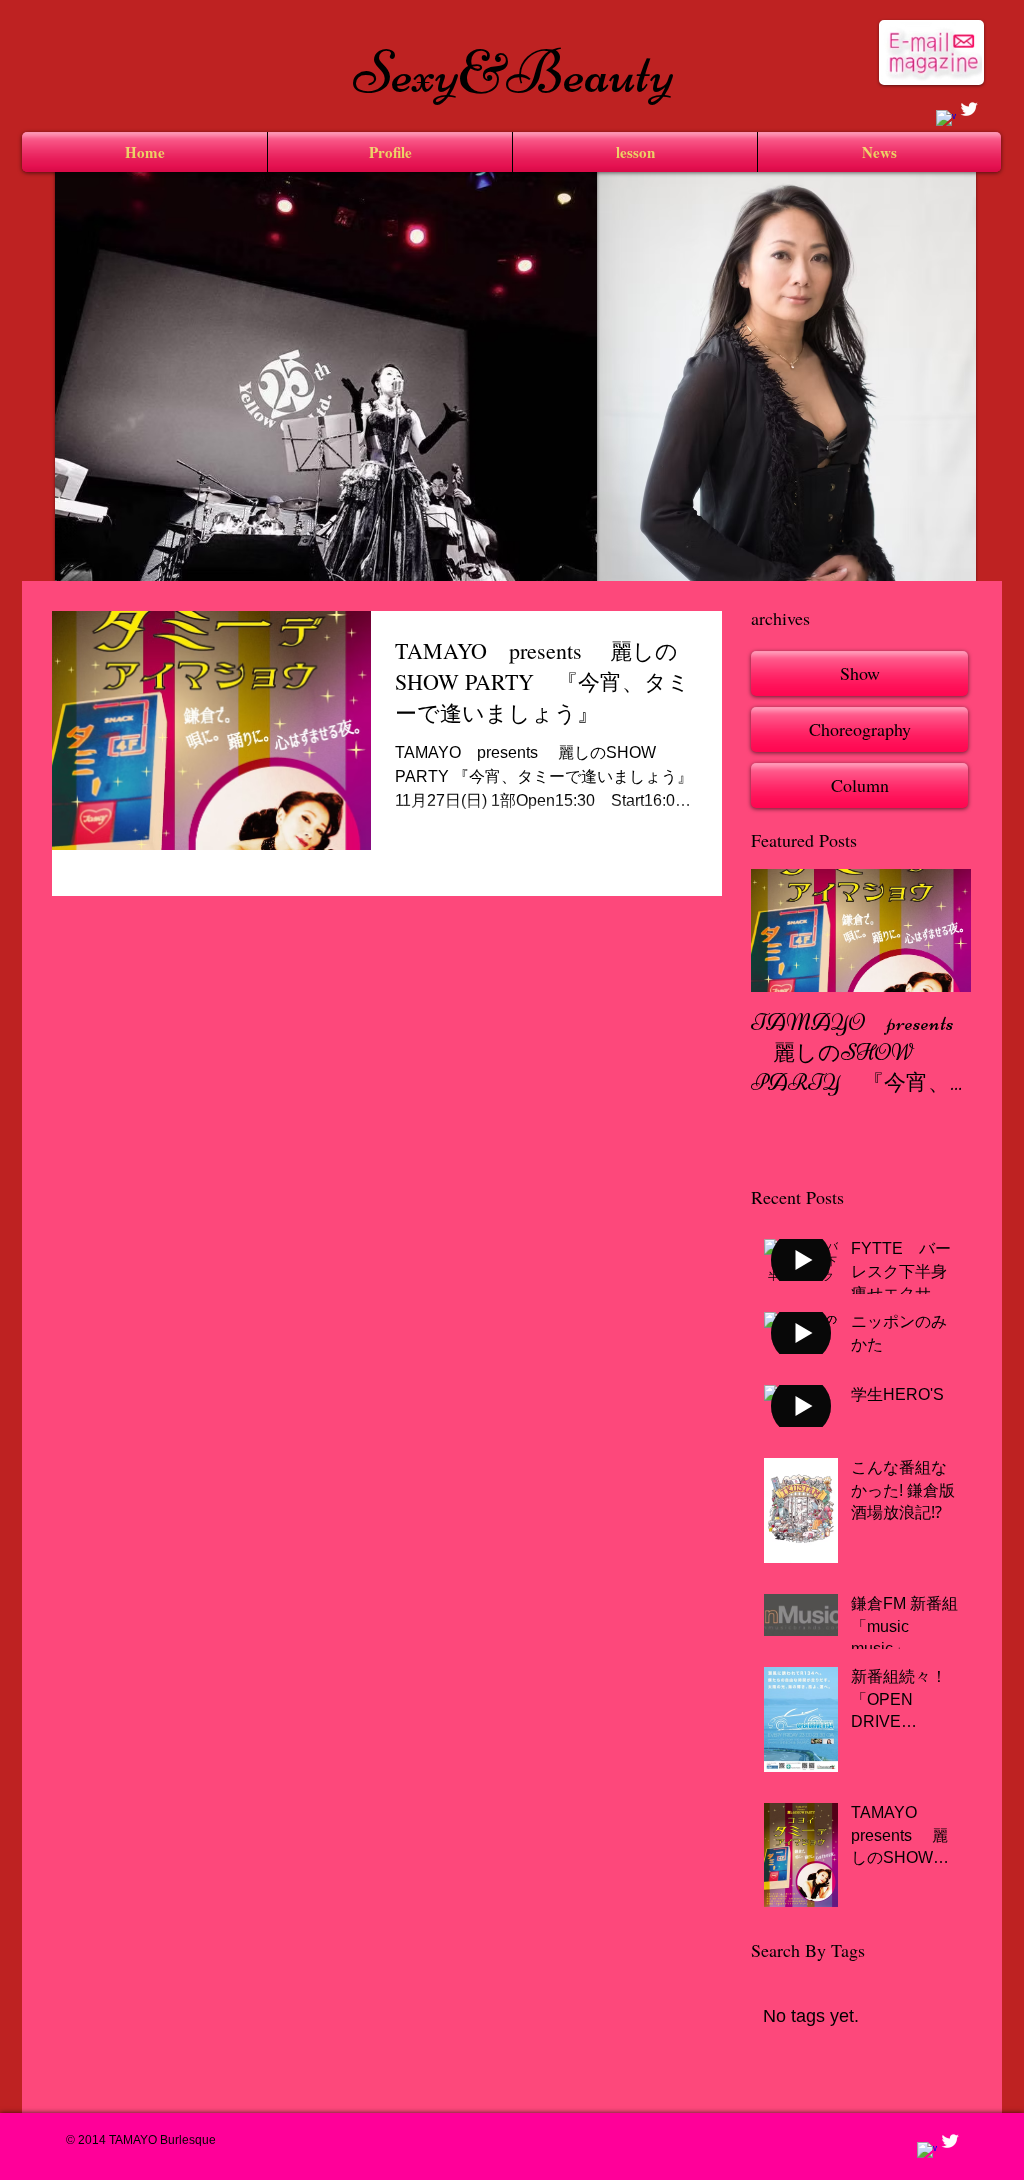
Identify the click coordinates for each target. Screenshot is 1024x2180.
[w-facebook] (946, 120)
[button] (786, 420)
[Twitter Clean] (969, 109)
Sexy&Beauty (513, 72)
